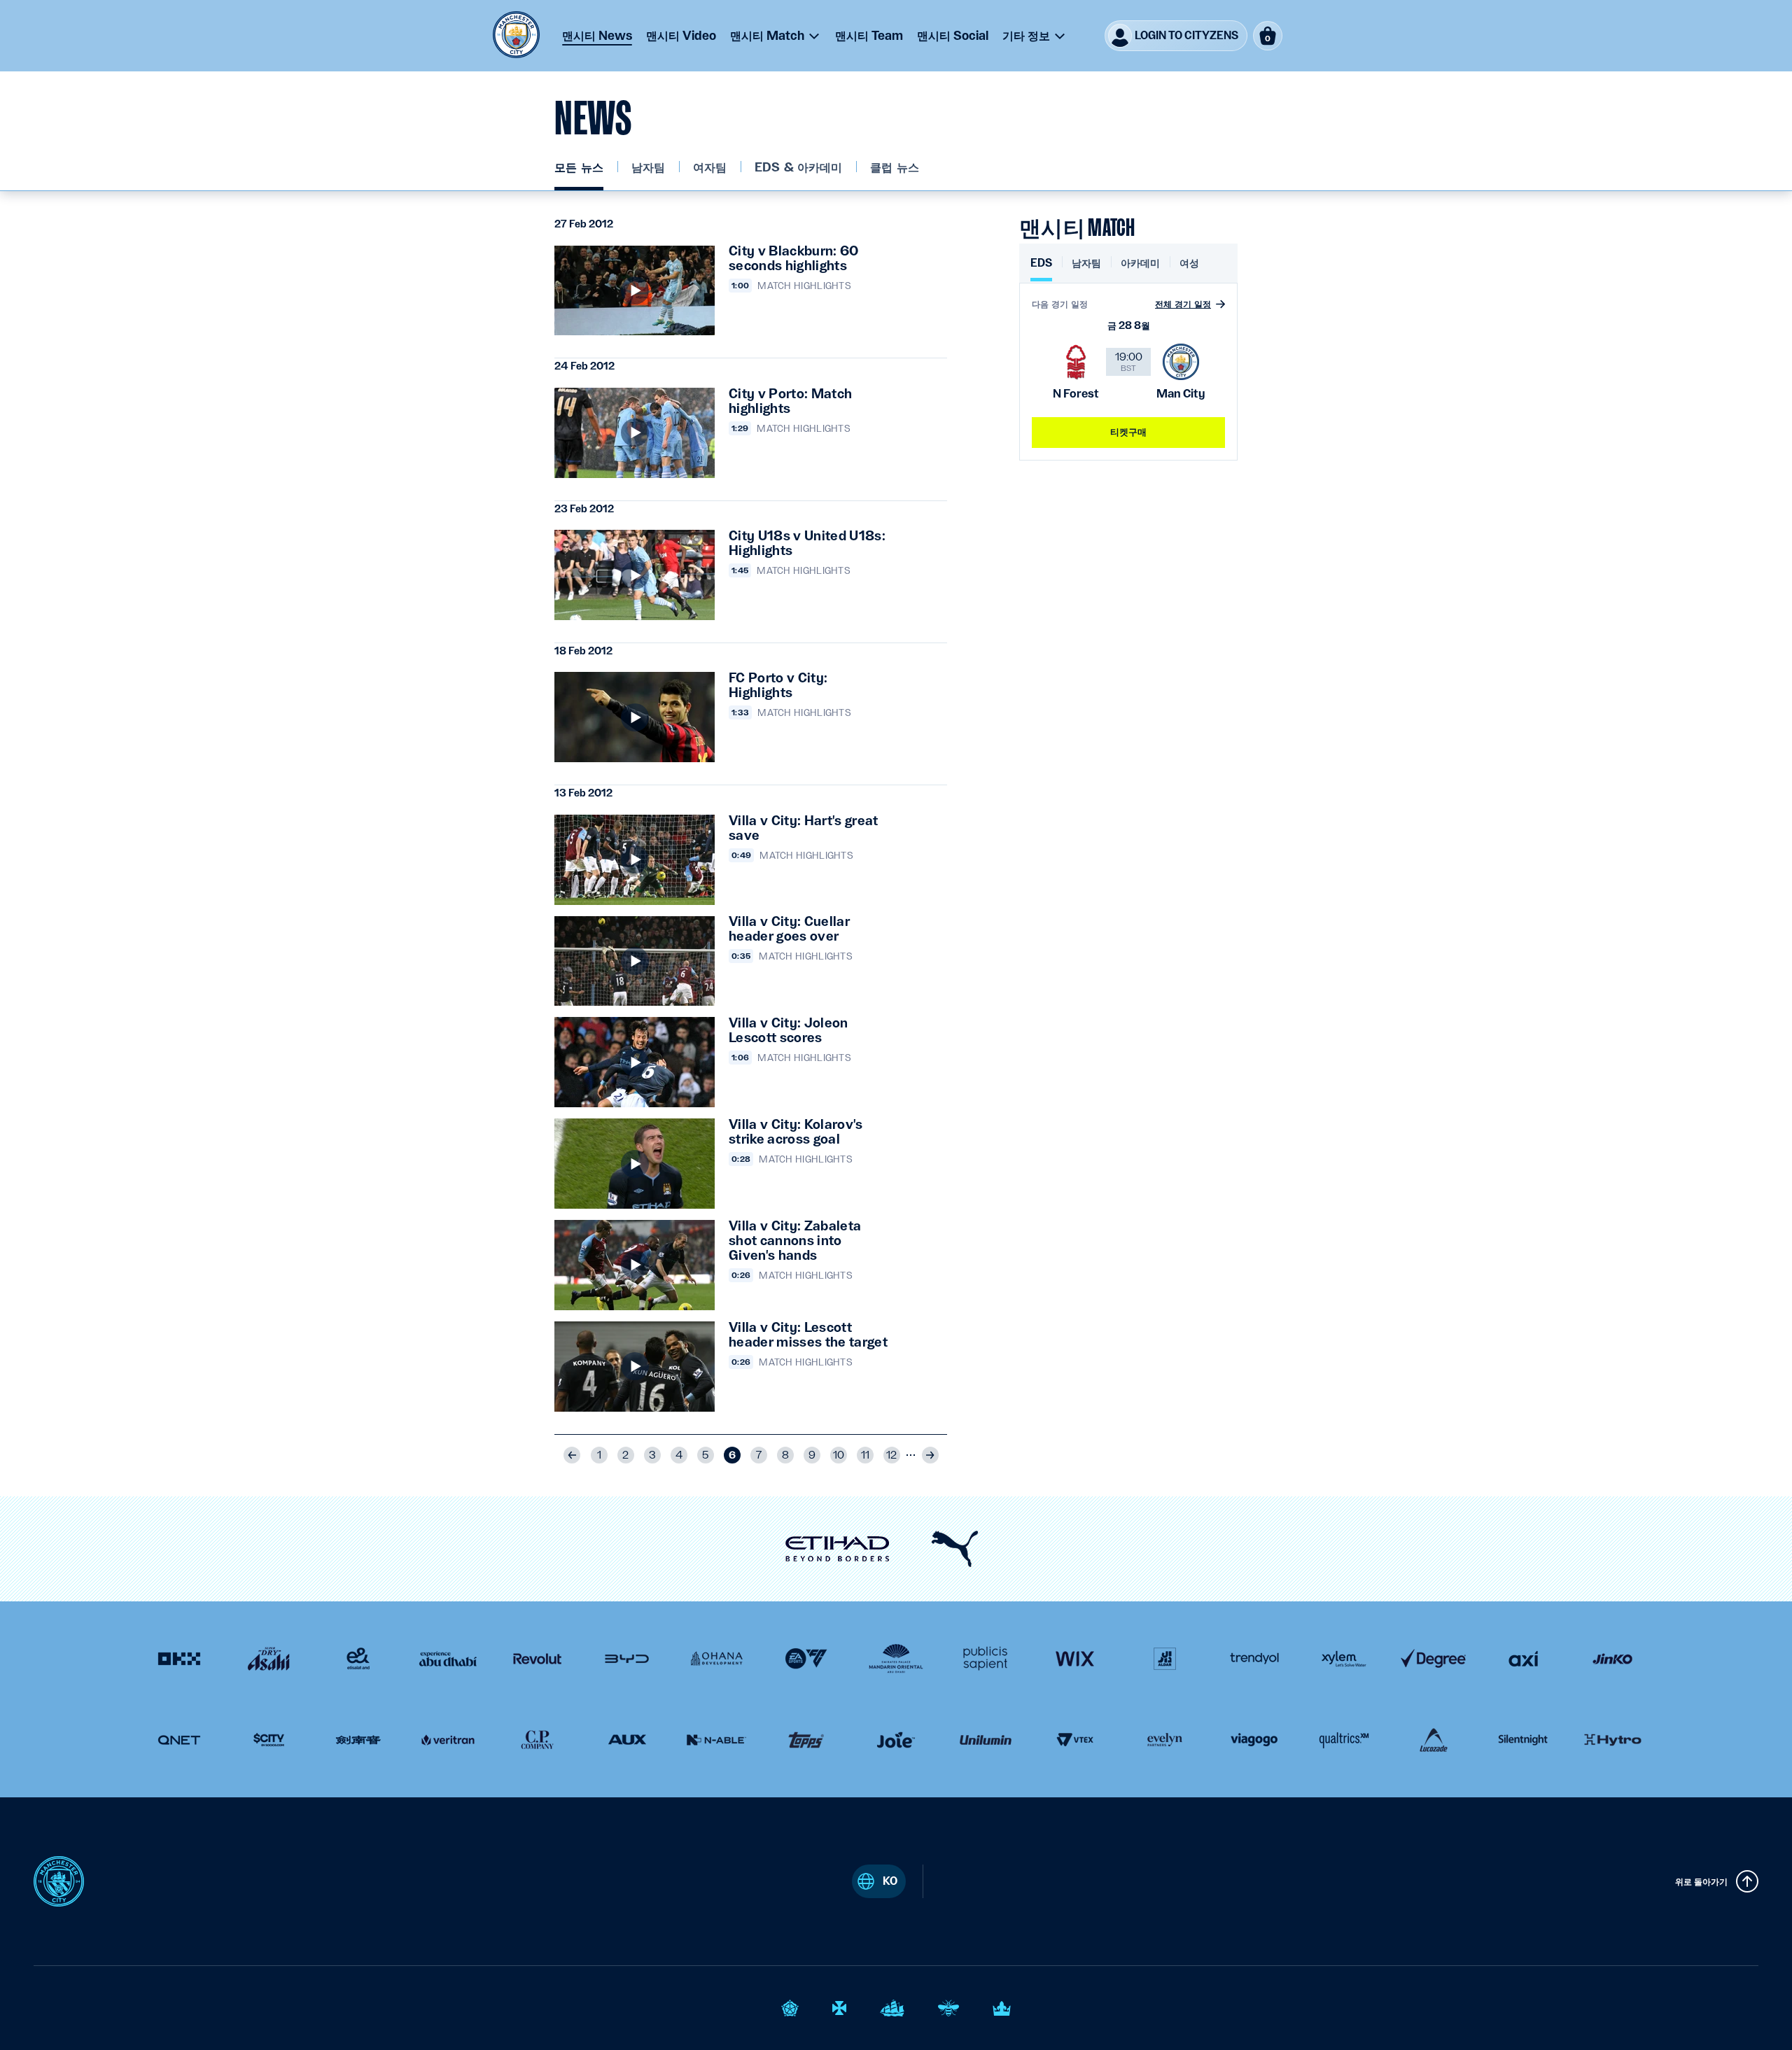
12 (891, 1455)
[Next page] (930, 1455)
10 (839, 1455)
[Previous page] (572, 1455)
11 (865, 1455)
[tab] (1041, 268)
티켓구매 (1129, 432)
